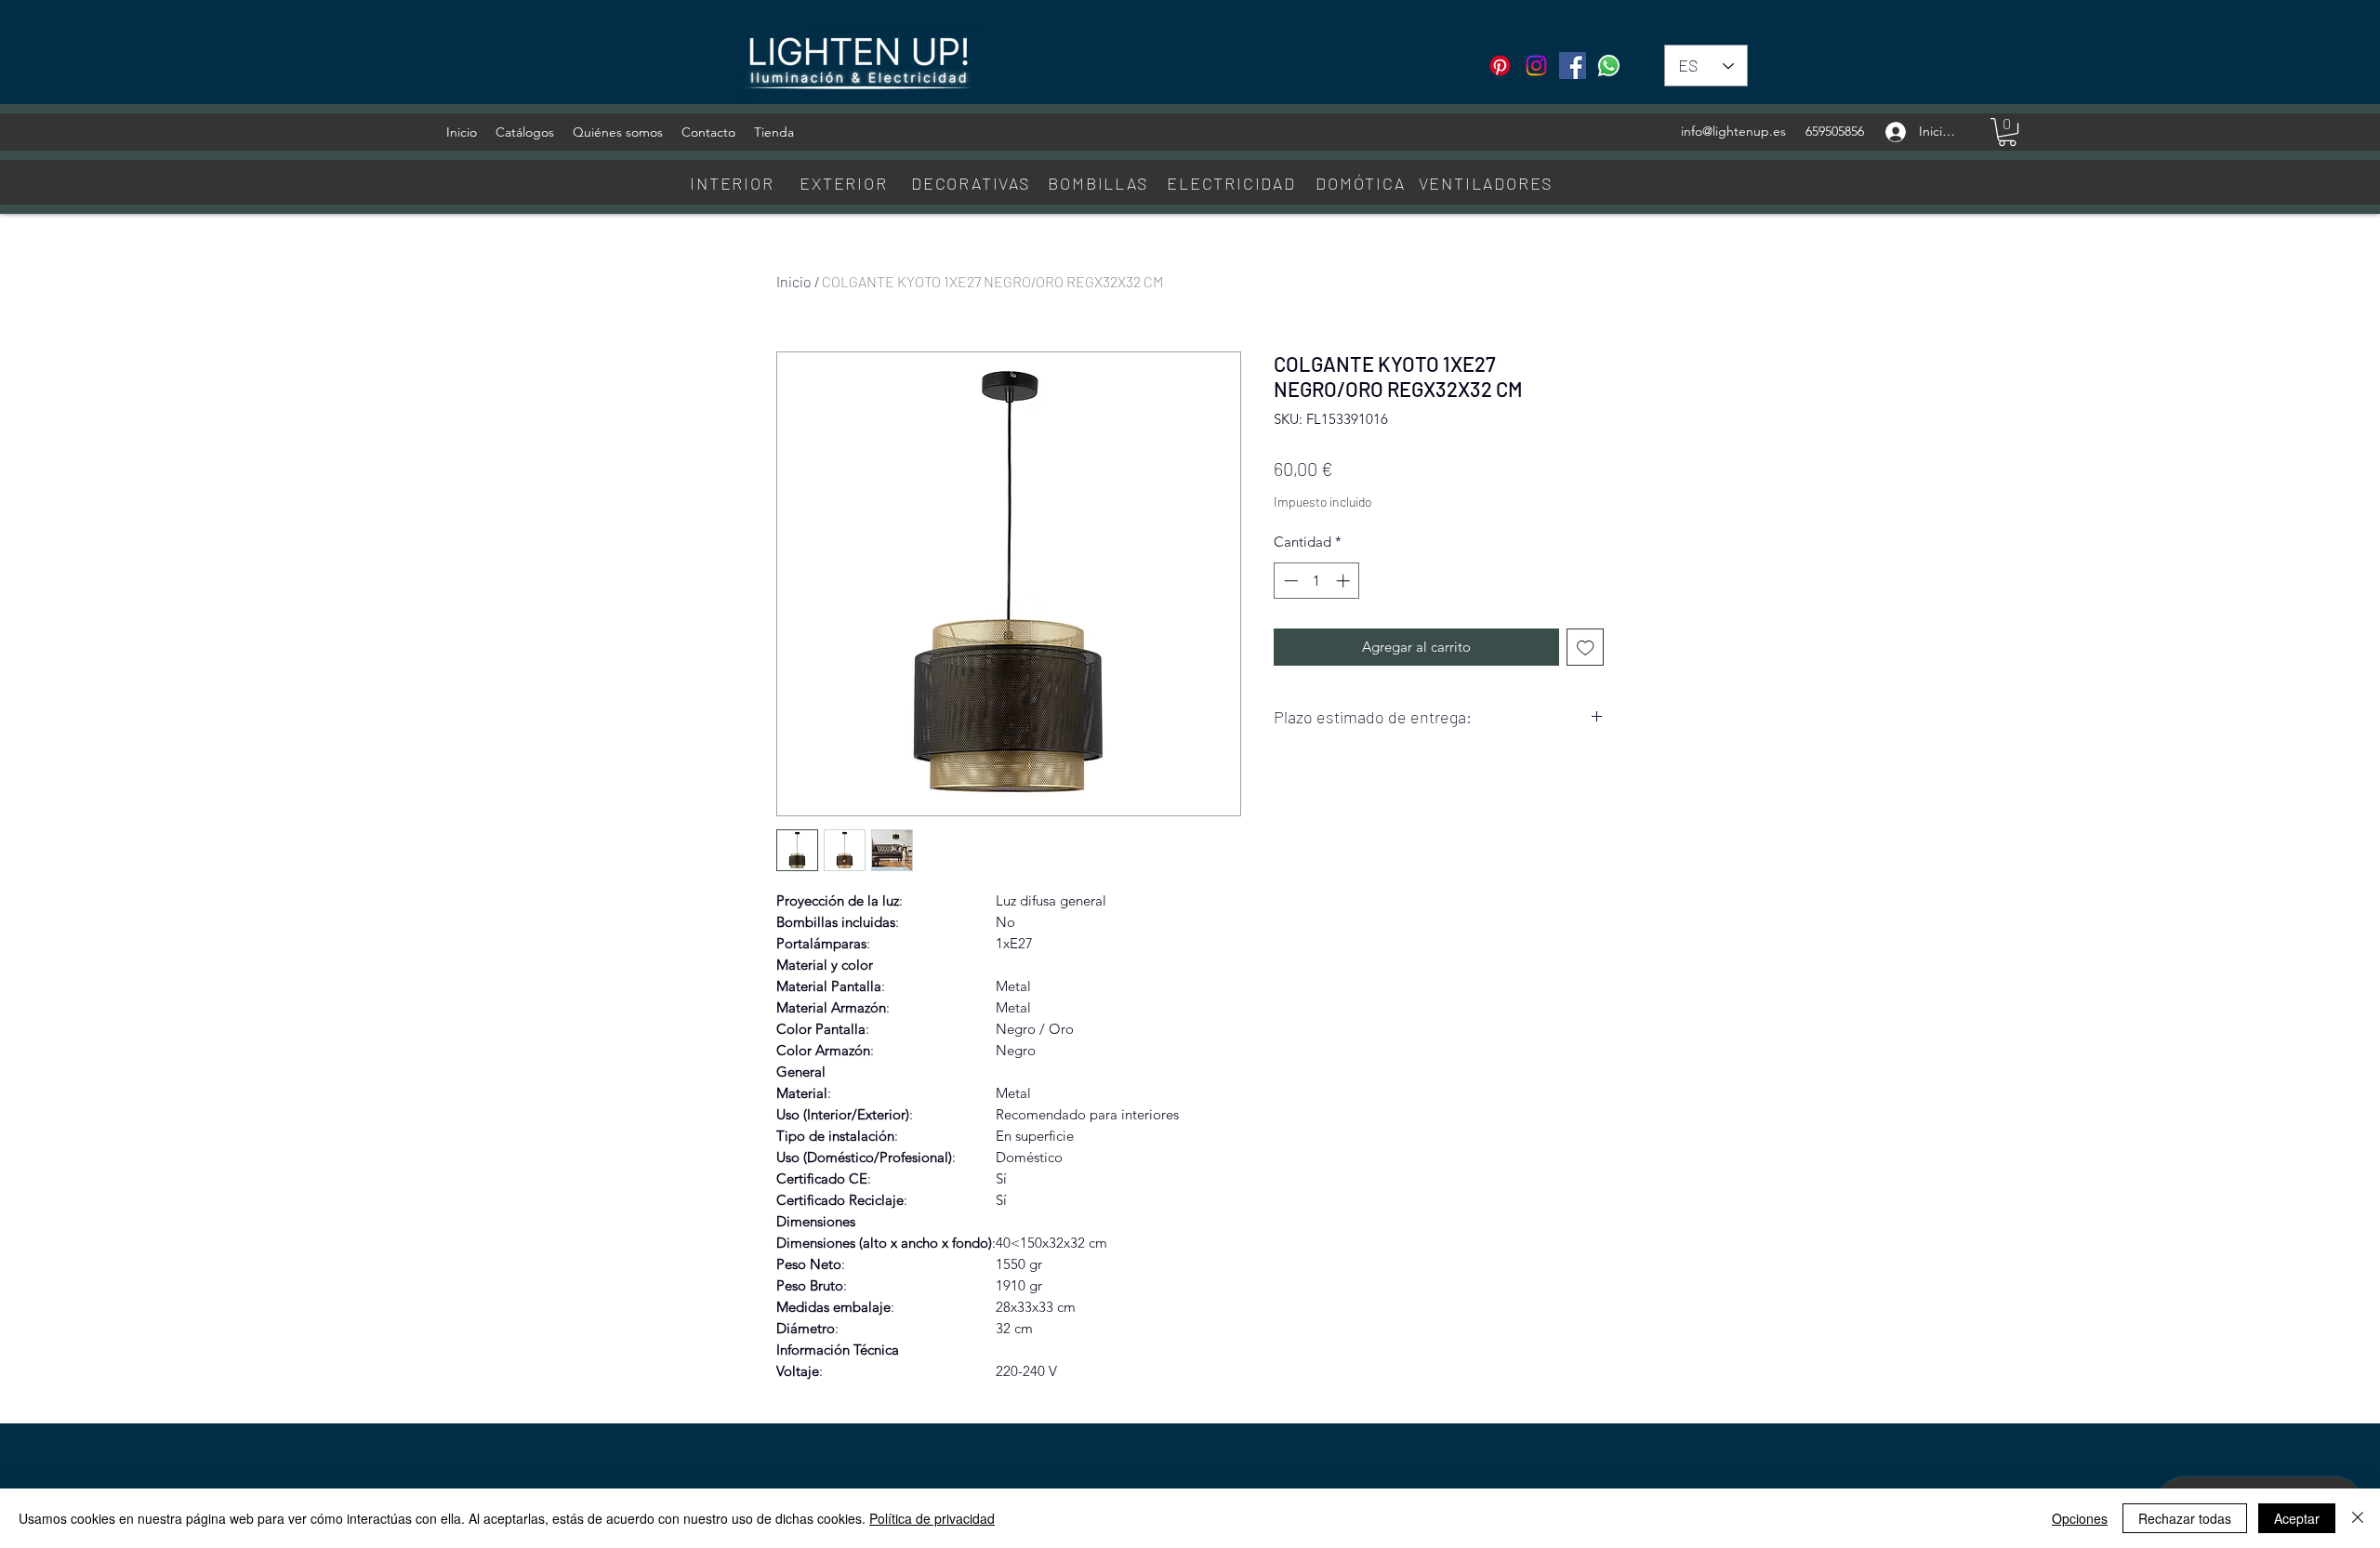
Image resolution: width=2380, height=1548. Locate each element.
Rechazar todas (2185, 1518)
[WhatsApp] (1609, 66)
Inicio (794, 281)
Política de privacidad (932, 1518)
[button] (2007, 132)
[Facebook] (1573, 66)
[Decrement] (1289, 581)
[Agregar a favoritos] (1586, 648)
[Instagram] (1536, 66)
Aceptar (2297, 1518)
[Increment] (1345, 581)
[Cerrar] (2358, 1518)
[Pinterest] (1500, 66)
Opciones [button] (2080, 1518)
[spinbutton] (1317, 581)
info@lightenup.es (1733, 131)
